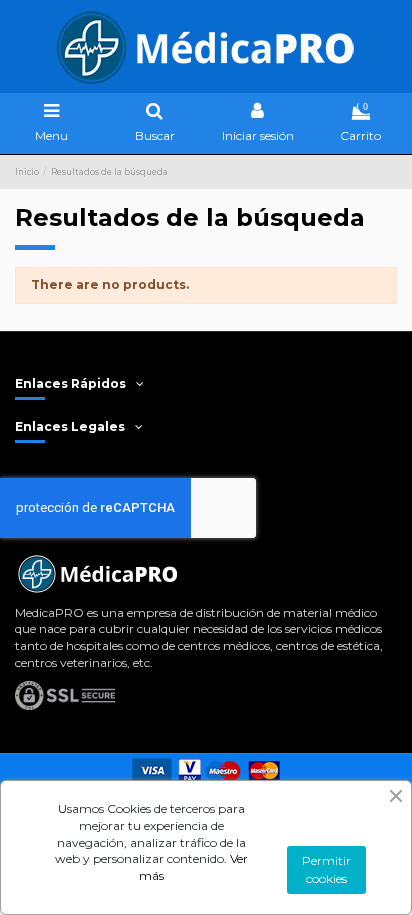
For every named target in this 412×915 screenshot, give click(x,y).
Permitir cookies (326, 869)
